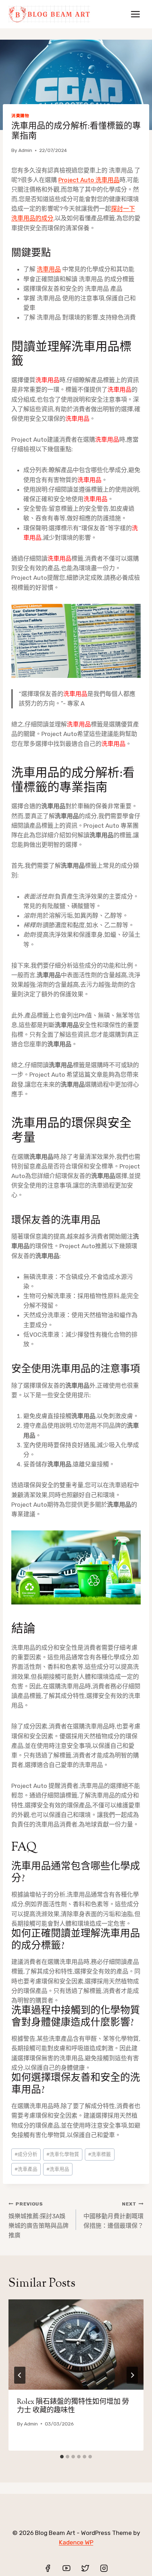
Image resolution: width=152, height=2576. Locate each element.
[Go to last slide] (20, 2375)
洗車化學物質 (63, 2154)
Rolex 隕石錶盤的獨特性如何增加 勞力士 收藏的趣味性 (73, 2407)
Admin (25, 150)
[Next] (132, 2375)
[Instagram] (104, 2568)
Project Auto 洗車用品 (89, 180)
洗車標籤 (100, 2154)
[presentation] (76, 2345)
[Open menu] (135, 14)
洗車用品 (49, 269)
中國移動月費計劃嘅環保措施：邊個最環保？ (113, 2215)
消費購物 (20, 116)
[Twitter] (85, 2568)
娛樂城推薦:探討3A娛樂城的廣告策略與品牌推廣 (39, 2220)
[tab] (62, 2457)
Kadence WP (76, 2542)
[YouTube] (66, 2568)
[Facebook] (48, 2568)
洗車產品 (26, 2169)
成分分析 (26, 2154)
